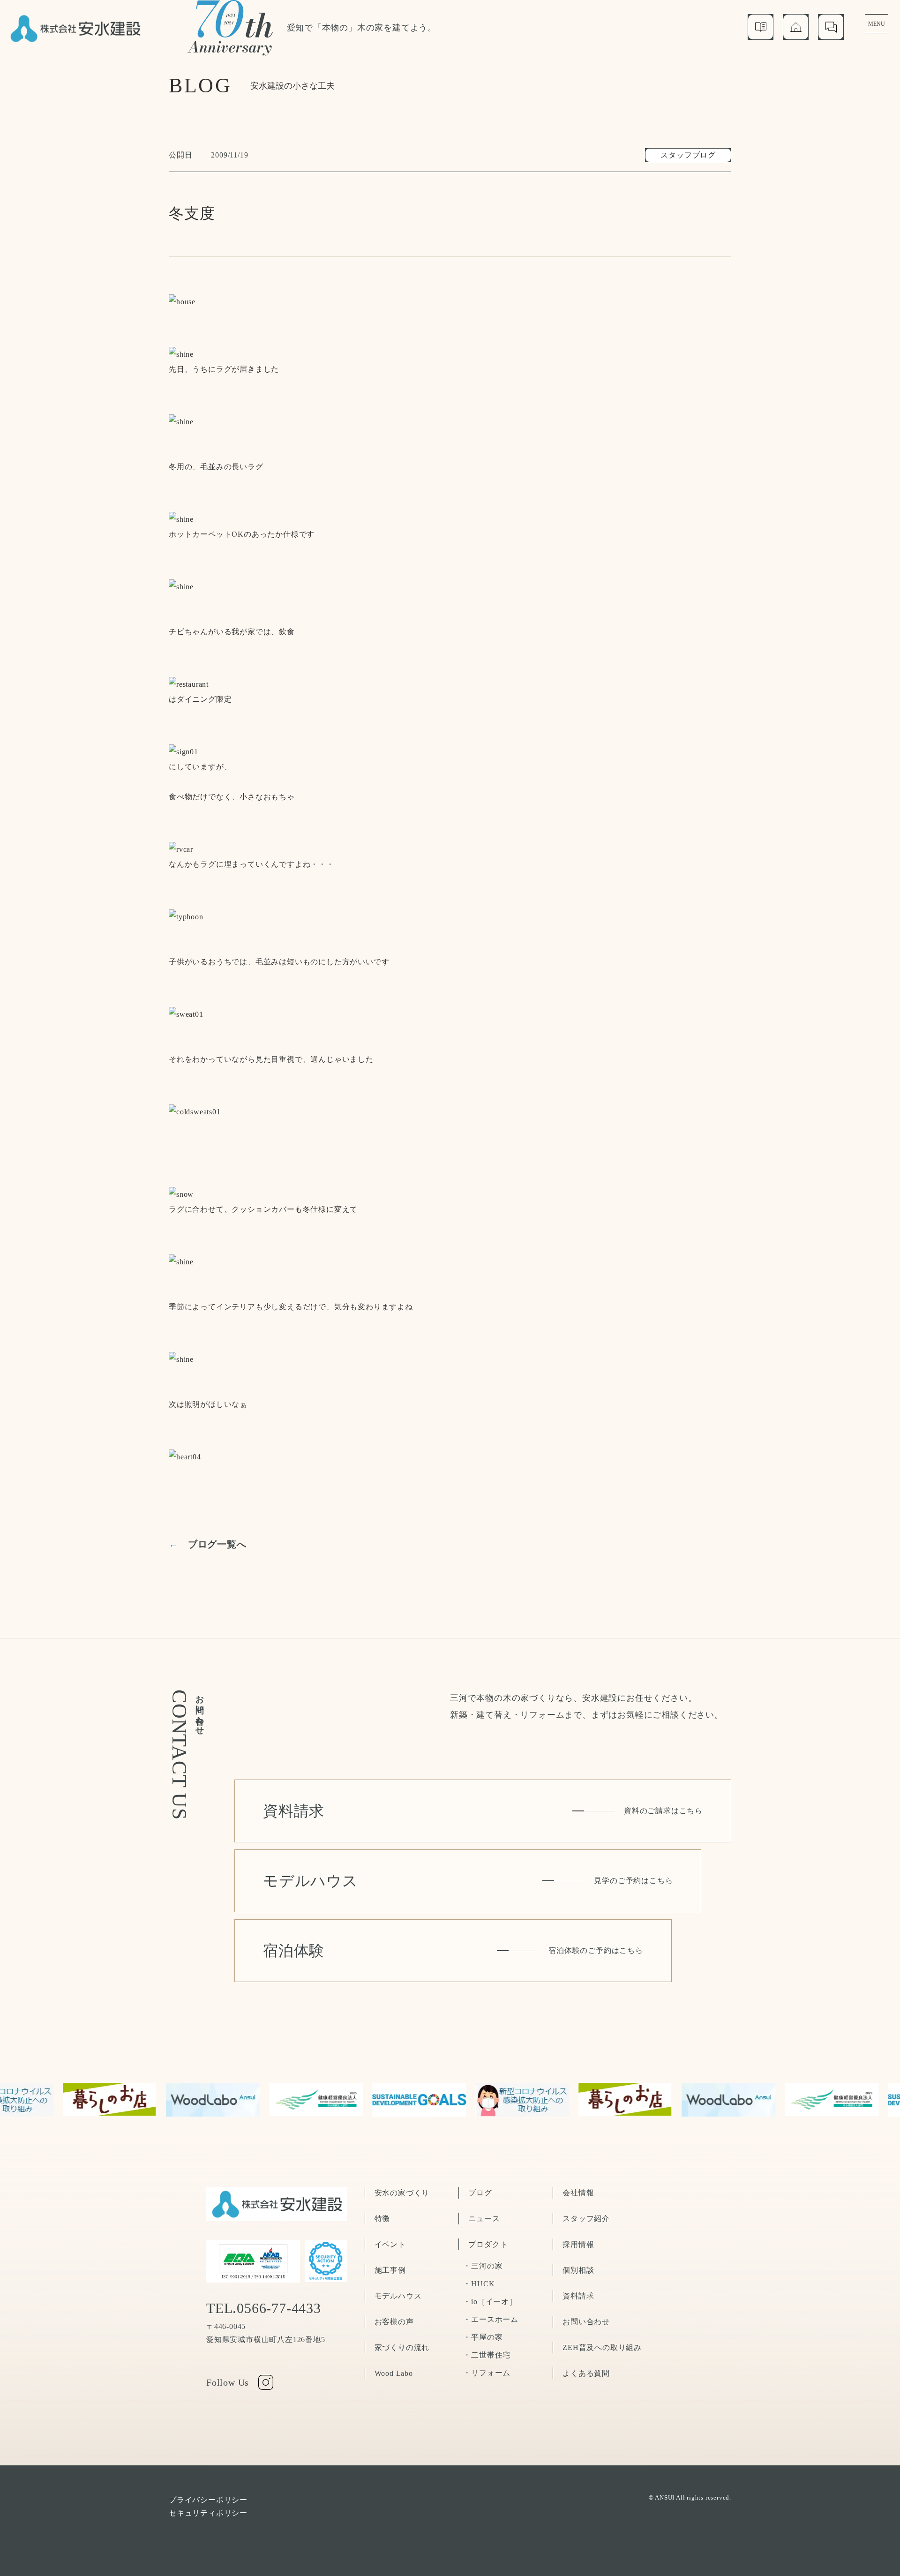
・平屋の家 (483, 2337)
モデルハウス (398, 2296)
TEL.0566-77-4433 (264, 2308)
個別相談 (578, 2270)
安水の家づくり (402, 2193)
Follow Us (228, 2382)
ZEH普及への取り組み (602, 2347)
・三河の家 (483, 2266)
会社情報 (578, 2193)
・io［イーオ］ (490, 2302)
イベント (390, 2244)
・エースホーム (491, 2319)
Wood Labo (394, 2373)
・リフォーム (487, 2373)
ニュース (484, 2219)
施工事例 (390, 2270)
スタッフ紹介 (586, 2219)
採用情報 (578, 2244)
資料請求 (578, 2296)
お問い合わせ (586, 2322)
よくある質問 (586, 2373)
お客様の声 (394, 2322)
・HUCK (479, 2284)
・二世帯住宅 (487, 2355)
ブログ (480, 2193)
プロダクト (488, 2244)
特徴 (382, 2219)
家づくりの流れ (402, 2347)
